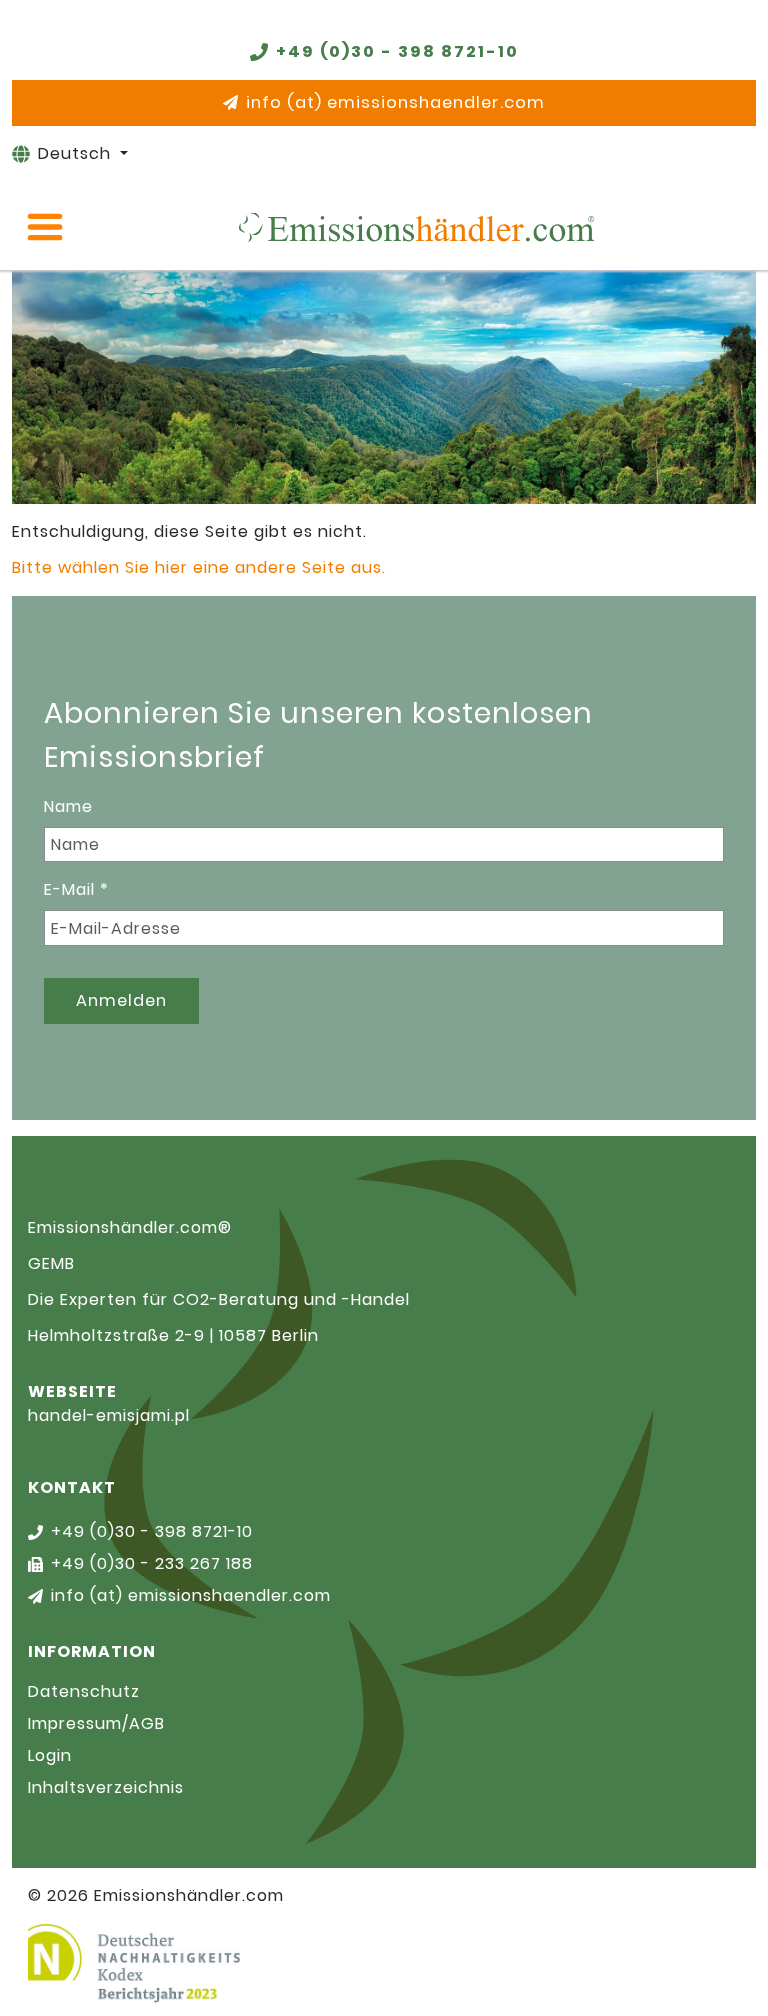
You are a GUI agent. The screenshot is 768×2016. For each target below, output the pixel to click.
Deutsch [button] (77, 153)
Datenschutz (84, 1691)
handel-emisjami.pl (109, 1415)
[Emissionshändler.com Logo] (416, 227)
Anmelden (121, 1000)
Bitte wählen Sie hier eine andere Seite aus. (199, 567)
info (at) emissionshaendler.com (395, 102)
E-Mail (76, 889)
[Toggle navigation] (45, 227)
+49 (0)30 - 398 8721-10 (397, 51)
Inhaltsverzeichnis (106, 1787)
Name (68, 806)
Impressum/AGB (96, 1723)
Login (50, 1755)
